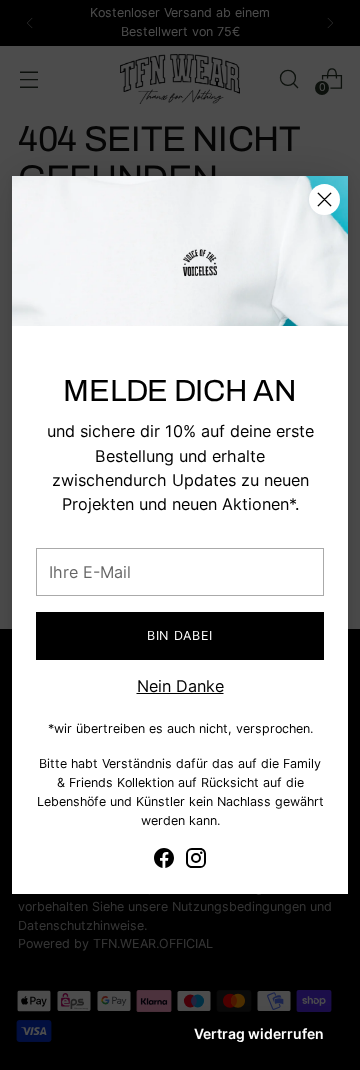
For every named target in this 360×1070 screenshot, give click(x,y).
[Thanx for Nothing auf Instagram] (196, 861)
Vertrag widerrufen (259, 1033)
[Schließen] (324, 199)
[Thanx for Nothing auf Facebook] (164, 861)
